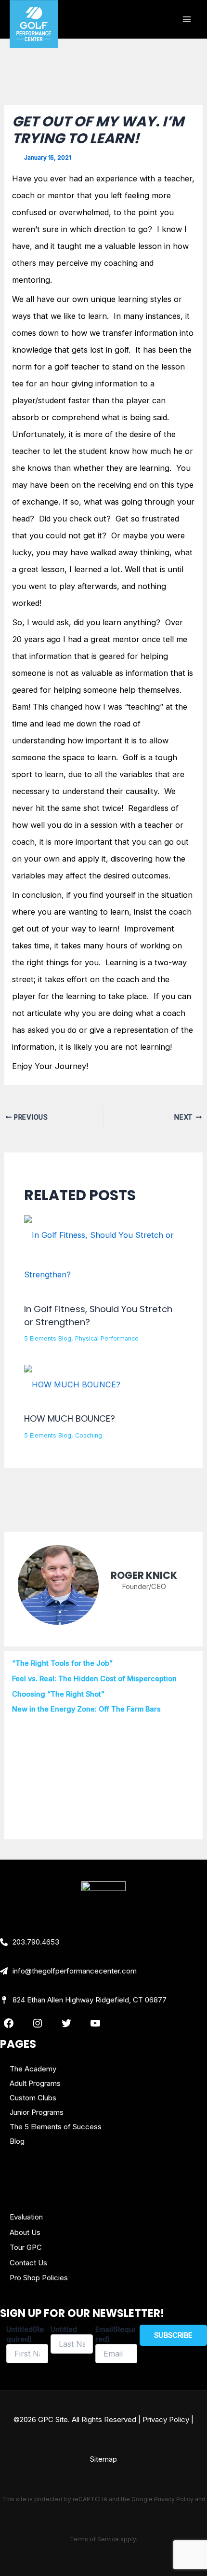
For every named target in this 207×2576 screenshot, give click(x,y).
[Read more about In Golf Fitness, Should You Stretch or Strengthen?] (103, 1254)
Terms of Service (94, 2539)
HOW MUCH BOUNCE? (70, 1418)
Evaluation (26, 2217)
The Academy (33, 2069)
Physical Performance (107, 1338)
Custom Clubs (33, 2098)
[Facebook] (9, 2023)
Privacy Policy (166, 2419)
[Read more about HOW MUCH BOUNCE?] (72, 1384)
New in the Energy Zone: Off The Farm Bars (86, 1709)
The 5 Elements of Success (56, 2127)
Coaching (89, 1435)
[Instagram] (38, 2023)
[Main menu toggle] (187, 20)
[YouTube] (95, 2023)
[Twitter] (66, 2023)
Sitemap (103, 2459)
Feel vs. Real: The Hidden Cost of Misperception (94, 1679)
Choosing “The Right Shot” (58, 1694)
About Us (25, 2232)
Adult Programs (35, 2083)
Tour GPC (26, 2247)
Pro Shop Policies (39, 2278)
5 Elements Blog (48, 1338)
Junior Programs (37, 2112)
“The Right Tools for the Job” (62, 1663)
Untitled (64, 2329)
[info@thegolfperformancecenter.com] (68, 1971)
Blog (17, 2141)
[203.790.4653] (30, 1942)
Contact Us (28, 2263)
